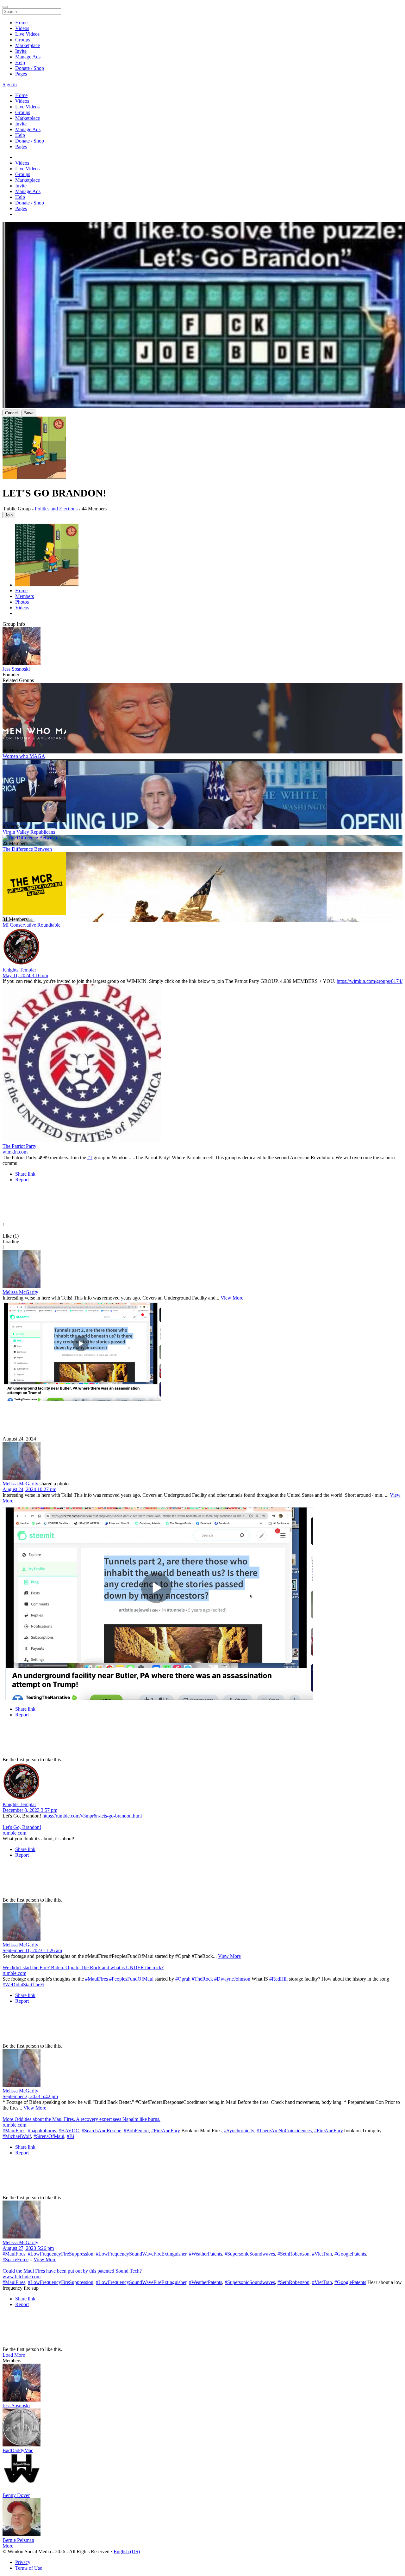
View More (232, 1298)
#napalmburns (42, 2131)
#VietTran (322, 2254)
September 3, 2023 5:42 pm (30, 2096)
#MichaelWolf (17, 2136)
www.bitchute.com (22, 2277)
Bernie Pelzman (18, 2540)
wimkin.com (15, 1152)
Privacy (23, 2562)
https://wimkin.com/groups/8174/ (370, 981)
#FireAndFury (166, 2131)
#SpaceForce (16, 2259)
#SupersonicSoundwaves (250, 2254)
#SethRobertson (293, 2254)
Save (29, 413)
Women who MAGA (24, 756)
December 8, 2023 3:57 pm (30, 1810)
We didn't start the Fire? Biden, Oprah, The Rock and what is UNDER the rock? (83, 1967)
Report (22, 1180)
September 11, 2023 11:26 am (32, 1950)
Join (9, 515)
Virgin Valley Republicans (29, 832)
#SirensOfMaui (49, 2136)
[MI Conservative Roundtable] (202, 884)
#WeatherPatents (206, 2254)
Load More (14, 2355)
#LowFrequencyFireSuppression (61, 2254)
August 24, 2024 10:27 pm (29, 1489)
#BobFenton (136, 2131)
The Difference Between (27, 849)
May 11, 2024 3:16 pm (25, 975)
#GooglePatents (350, 2254)
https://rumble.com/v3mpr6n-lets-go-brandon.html (92, 1816)
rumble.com (14, 1833)
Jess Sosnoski (16, 669)
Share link (25, 1174)
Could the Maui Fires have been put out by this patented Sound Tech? (72, 2271)
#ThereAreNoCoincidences (284, 2131)
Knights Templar (19, 970)
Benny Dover (16, 2495)
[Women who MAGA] (202, 716)
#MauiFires (97, 1979)
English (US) (127, 2552)
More (8, 2546)
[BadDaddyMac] (202, 2428)
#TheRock (202, 1979)
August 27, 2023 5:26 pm (28, 2248)
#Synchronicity (239, 2131)
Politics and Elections (57, 509)
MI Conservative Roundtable (31, 925)
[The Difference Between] (202, 838)
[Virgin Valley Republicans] (202, 791)
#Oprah (183, 1979)
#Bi (70, 2136)
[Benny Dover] (202, 2473)
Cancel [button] (11, 413)
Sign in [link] (10, 85)
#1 (90, 1157)
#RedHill (278, 1979)
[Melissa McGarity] (202, 1270)
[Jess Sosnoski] (202, 647)
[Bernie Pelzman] (202, 2518)
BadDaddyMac (18, 2450)
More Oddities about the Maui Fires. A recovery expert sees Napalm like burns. (81, 2119)
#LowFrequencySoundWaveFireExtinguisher (141, 2254)
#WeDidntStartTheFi (23, 1985)
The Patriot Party (19, 1146)
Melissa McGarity (20, 1292)
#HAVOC (69, 2131)
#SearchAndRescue (101, 2131)
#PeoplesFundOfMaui (131, 1979)
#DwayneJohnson (232, 1979)
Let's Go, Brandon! (22, 1827)
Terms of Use (29, 2568)
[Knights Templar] (202, 947)
